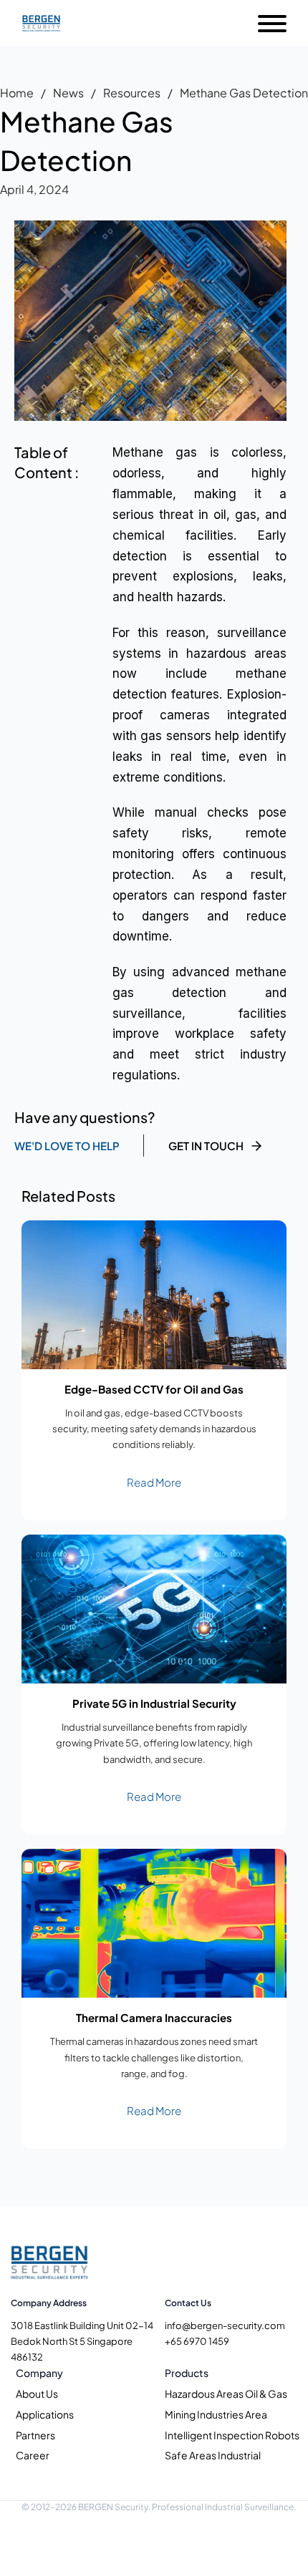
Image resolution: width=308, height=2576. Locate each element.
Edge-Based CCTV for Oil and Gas (154, 1389)
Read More (154, 1482)
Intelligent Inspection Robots (232, 2435)
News (68, 93)
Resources (132, 93)
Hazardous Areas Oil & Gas (226, 2393)
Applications (45, 2414)
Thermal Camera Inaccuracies (154, 2017)
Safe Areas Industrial (213, 2455)
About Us (37, 2393)
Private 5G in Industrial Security (154, 1703)
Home (17, 93)
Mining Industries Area (216, 2414)
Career (33, 2455)
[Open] (272, 24)
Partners (35, 2435)
